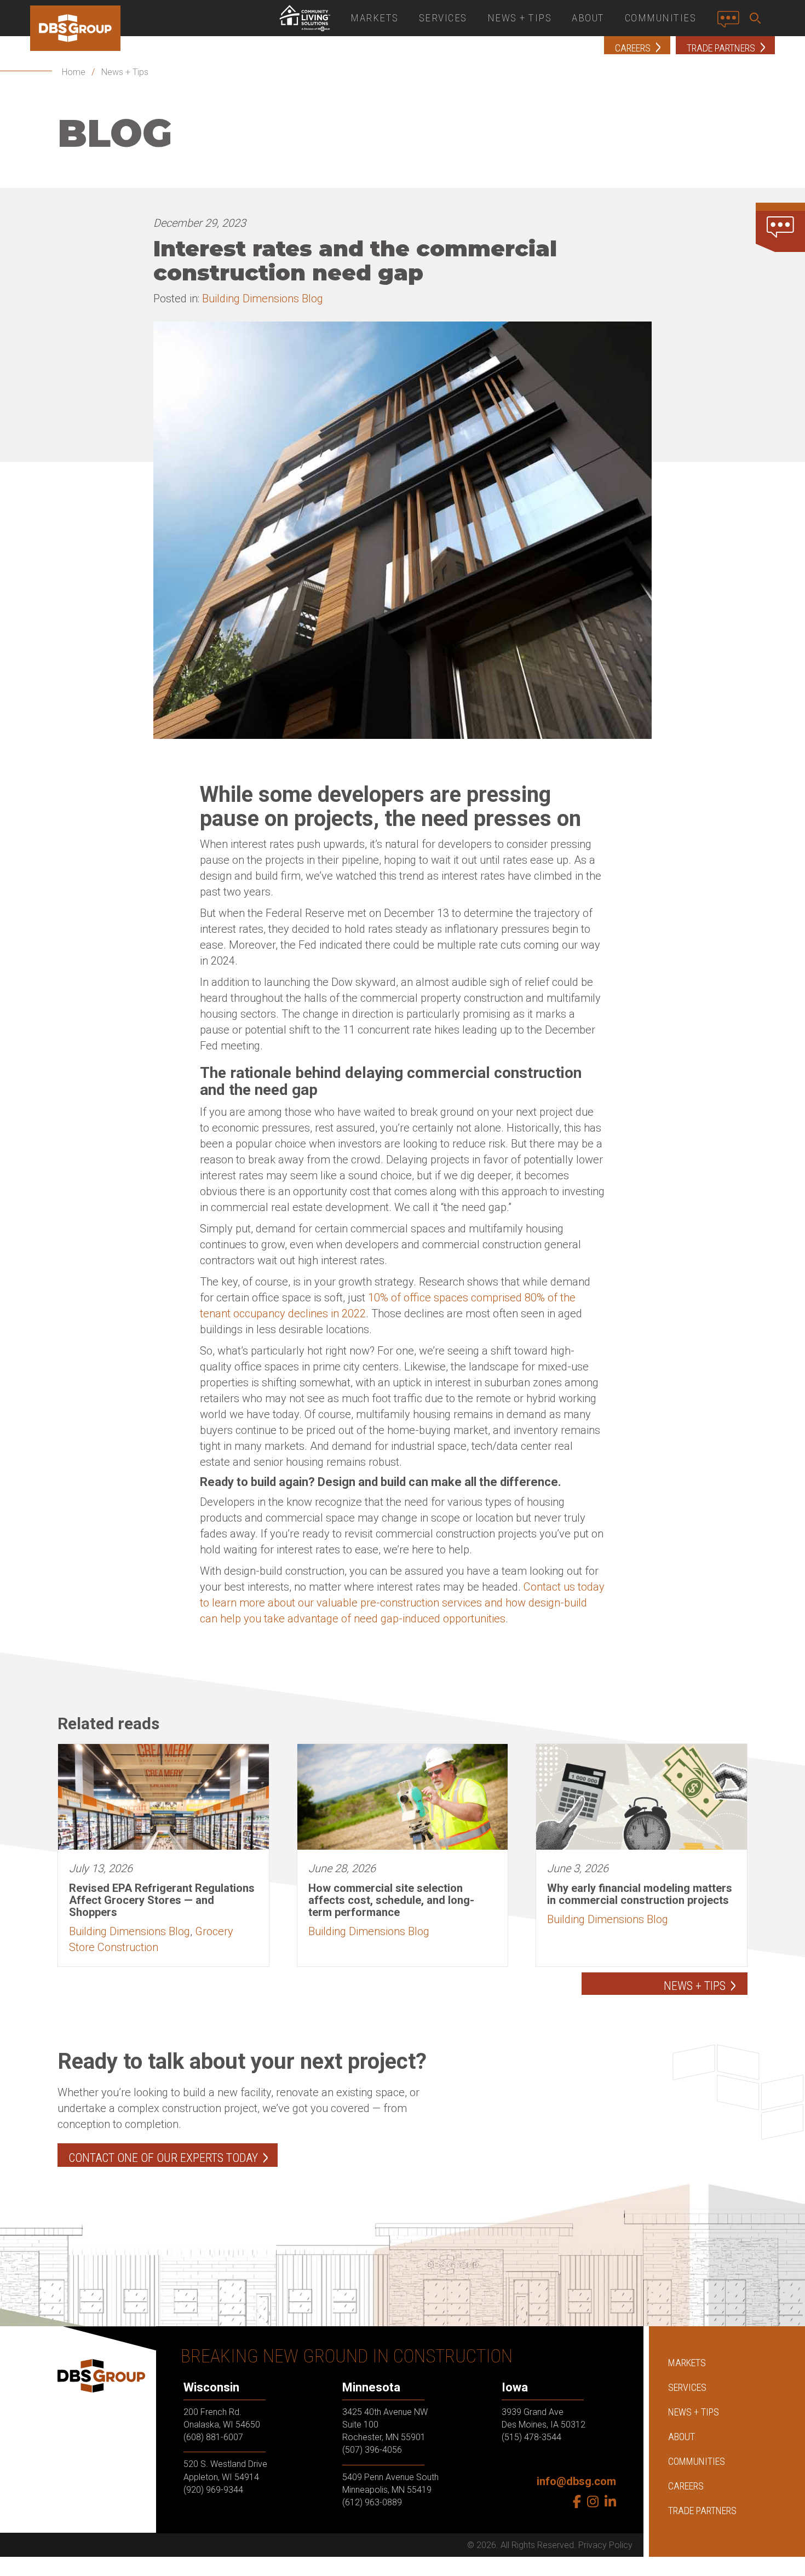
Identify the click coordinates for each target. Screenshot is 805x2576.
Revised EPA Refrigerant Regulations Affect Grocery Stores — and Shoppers (162, 1900)
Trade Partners (702, 2511)
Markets (375, 18)
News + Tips (520, 18)
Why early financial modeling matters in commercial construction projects (640, 1894)
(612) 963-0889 (372, 2502)
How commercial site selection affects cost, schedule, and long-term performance (391, 1900)
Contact (731, 24)
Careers (686, 2486)
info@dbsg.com (576, 2481)
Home (74, 72)
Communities (661, 18)
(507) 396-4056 (372, 2450)
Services (443, 18)
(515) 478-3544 (531, 2437)
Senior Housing (304, 18)
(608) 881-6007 (213, 2437)
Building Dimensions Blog (263, 299)
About (588, 18)
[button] (757, 18)
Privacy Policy (605, 2545)
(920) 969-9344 (213, 2489)
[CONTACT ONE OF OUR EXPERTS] (780, 227)
